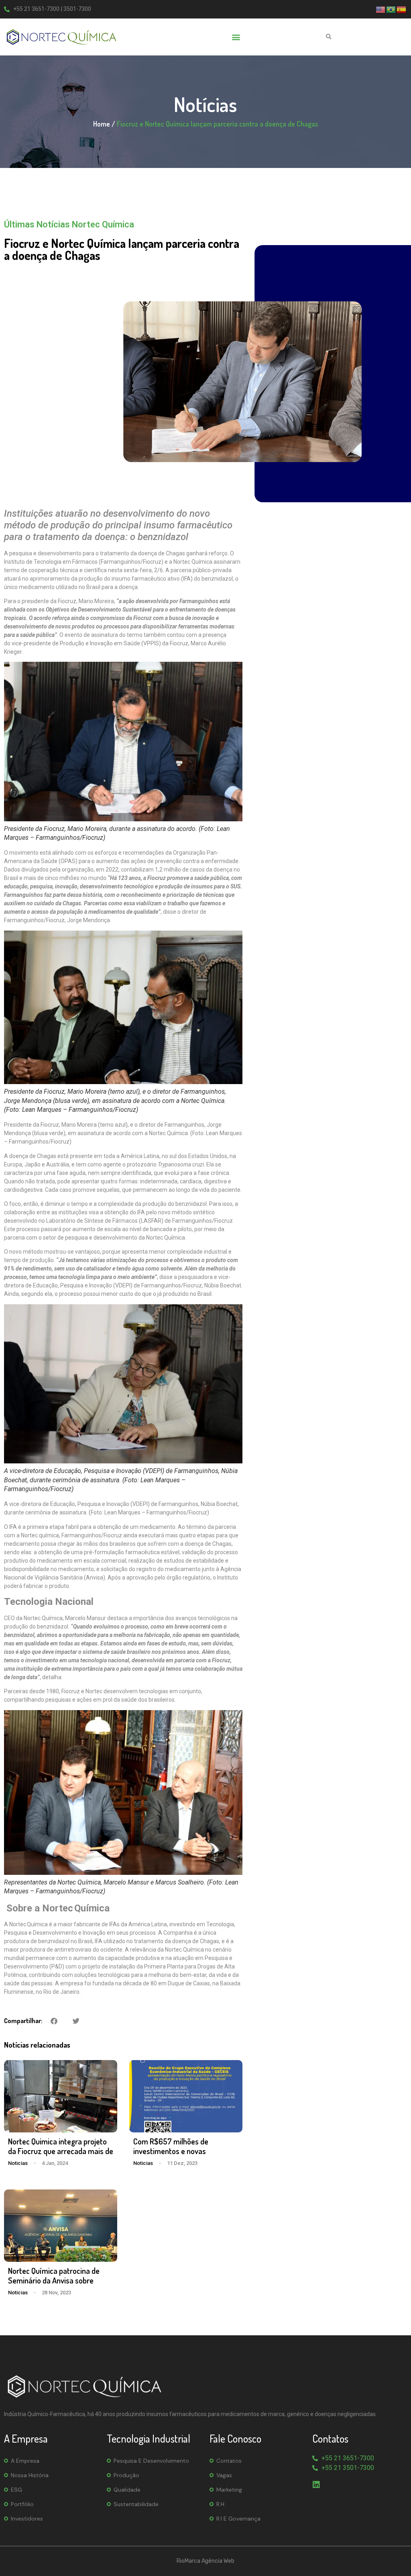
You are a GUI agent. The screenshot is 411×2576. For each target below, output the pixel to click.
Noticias (18, 2163)
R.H (220, 2504)
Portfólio (22, 2504)
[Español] (402, 9)
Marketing (229, 2490)
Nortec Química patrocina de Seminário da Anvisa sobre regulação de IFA (54, 2280)
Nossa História (30, 2475)
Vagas (224, 2475)
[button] (236, 37)
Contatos (229, 2461)
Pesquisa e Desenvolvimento (151, 2461)
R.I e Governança (238, 2519)
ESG (16, 2490)
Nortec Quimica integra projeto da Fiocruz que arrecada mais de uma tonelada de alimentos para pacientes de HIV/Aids (61, 2156)
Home (102, 124)
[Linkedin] (316, 2485)
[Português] (391, 9)
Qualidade (127, 2490)
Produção (126, 2475)
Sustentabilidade (136, 2504)
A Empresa (25, 2461)
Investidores (27, 2519)
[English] (381, 9)
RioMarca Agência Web (205, 2561)
